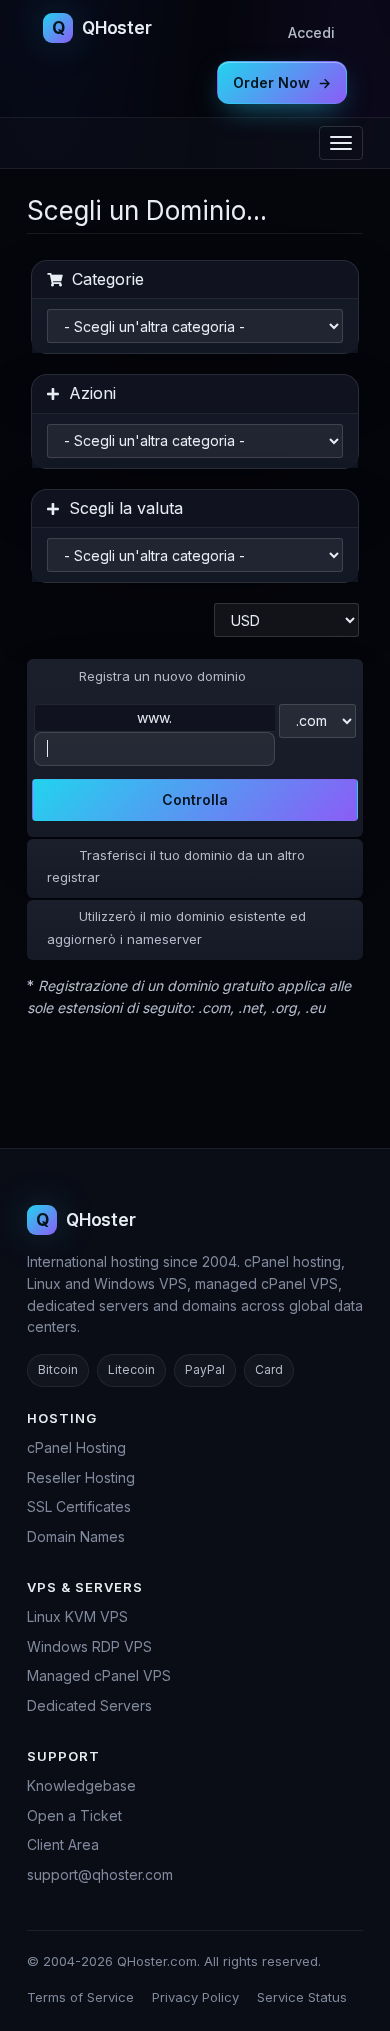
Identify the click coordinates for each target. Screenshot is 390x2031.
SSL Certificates (79, 1506)
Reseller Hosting (81, 1477)
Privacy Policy (195, 1997)
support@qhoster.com (100, 1874)
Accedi (311, 32)
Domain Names (76, 1536)
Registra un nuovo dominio (162, 676)
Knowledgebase (81, 1785)
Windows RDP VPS (89, 1646)
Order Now (282, 82)
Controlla (195, 799)
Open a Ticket (74, 1815)
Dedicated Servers (89, 1705)
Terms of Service (80, 1997)
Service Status (302, 1997)
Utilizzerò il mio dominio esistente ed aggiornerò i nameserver (176, 927)
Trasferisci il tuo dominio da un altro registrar (176, 866)
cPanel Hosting (76, 1447)
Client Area (63, 1844)
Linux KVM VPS (77, 1616)
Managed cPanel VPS (99, 1675)
